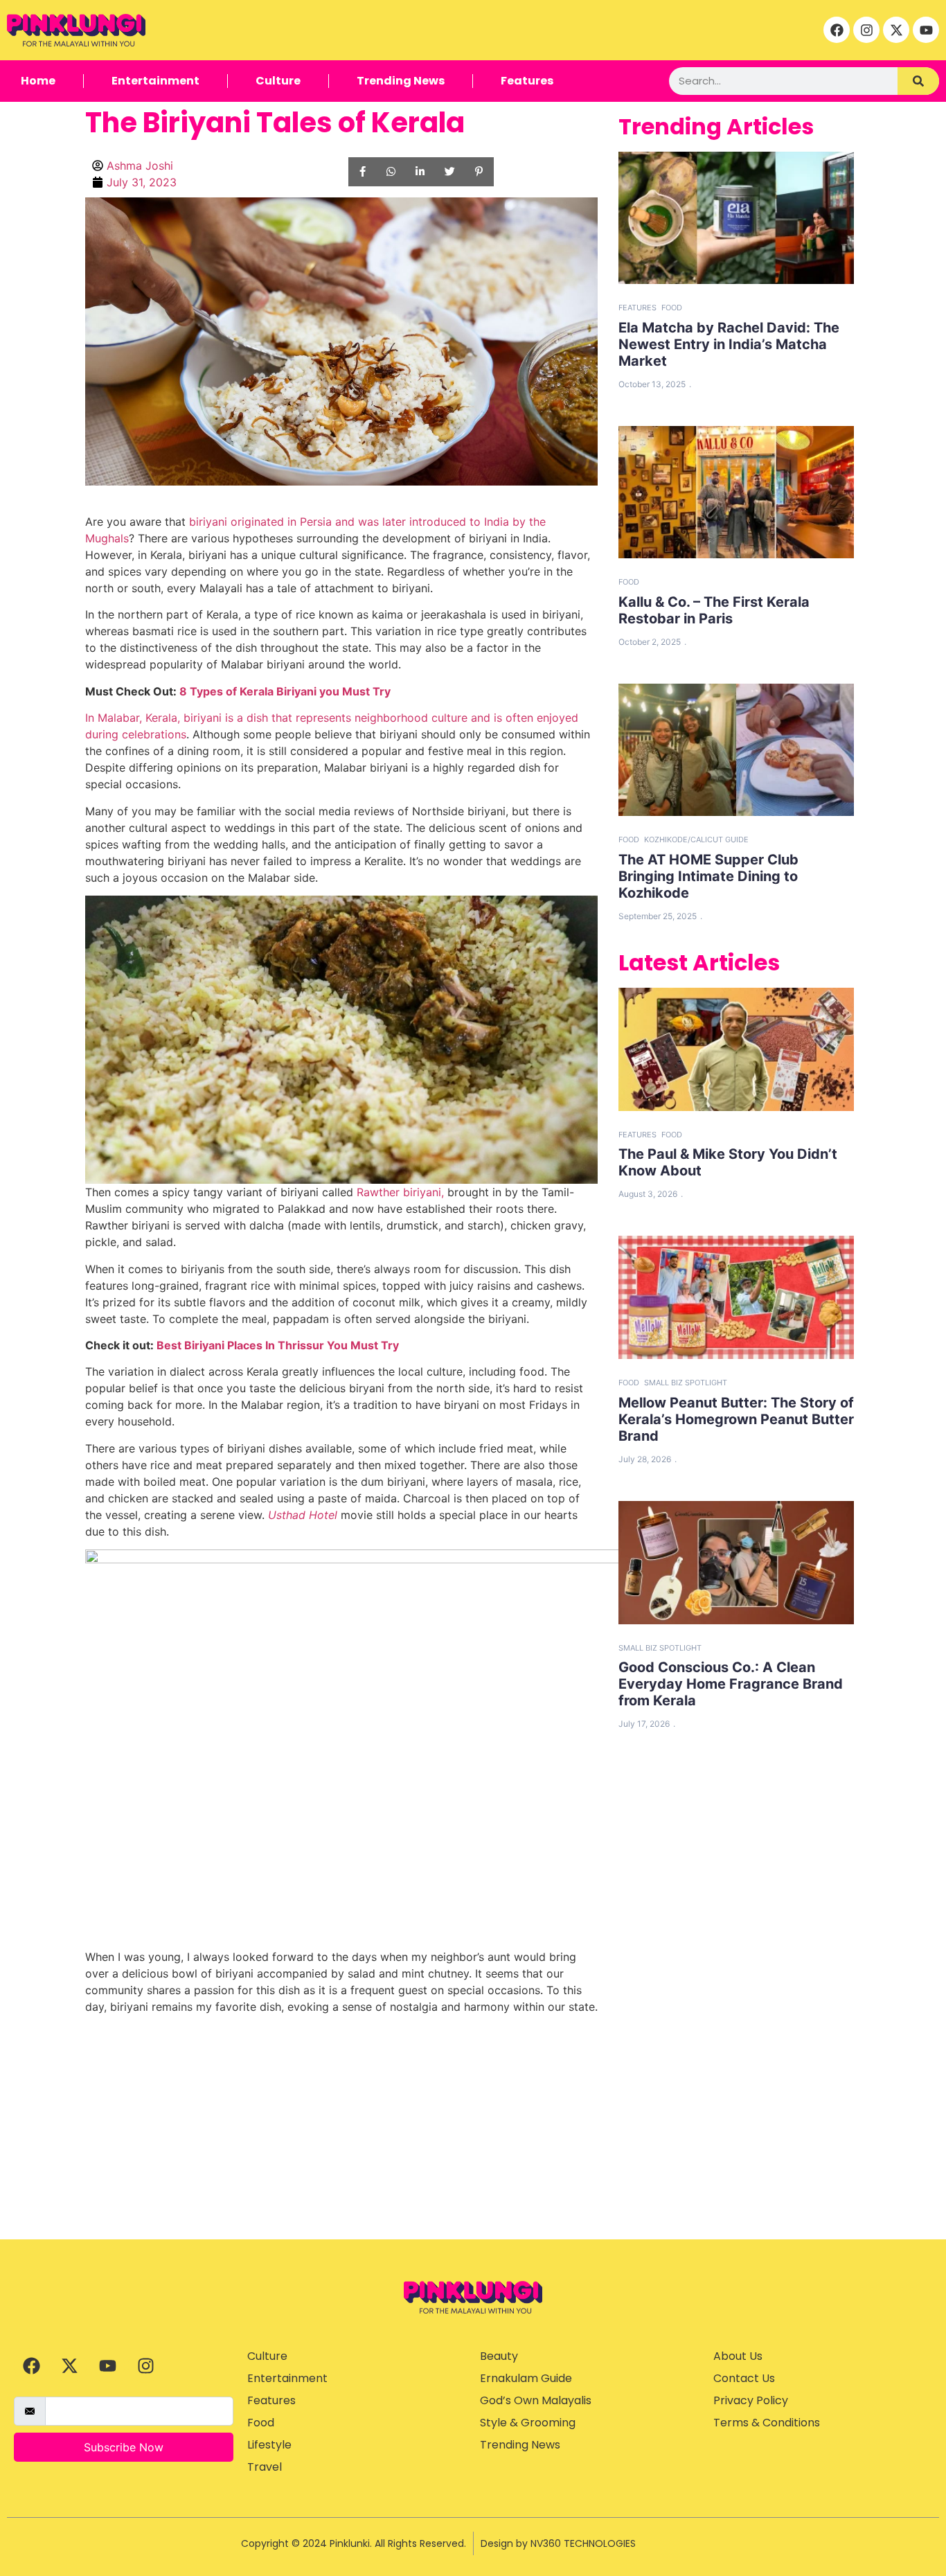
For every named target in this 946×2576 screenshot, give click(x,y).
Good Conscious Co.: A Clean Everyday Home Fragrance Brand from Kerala (731, 1684)
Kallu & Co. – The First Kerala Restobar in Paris (714, 610)
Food (672, 308)
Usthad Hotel (303, 1515)
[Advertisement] (473, 2135)
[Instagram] (866, 30)
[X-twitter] (896, 30)
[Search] (918, 81)
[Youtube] (926, 30)
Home (38, 81)
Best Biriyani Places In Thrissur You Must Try (278, 1345)
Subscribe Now (124, 2447)
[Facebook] (837, 30)
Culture (278, 81)
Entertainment (155, 81)
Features (527, 81)
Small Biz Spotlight (686, 1383)
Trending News (401, 81)
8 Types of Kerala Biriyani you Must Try (285, 691)
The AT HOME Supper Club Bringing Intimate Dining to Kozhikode (708, 876)
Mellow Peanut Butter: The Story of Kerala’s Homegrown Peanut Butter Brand (736, 1419)
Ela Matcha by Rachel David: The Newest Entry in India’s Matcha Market (729, 344)
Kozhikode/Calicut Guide (696, 840)
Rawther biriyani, (400, 1192)
